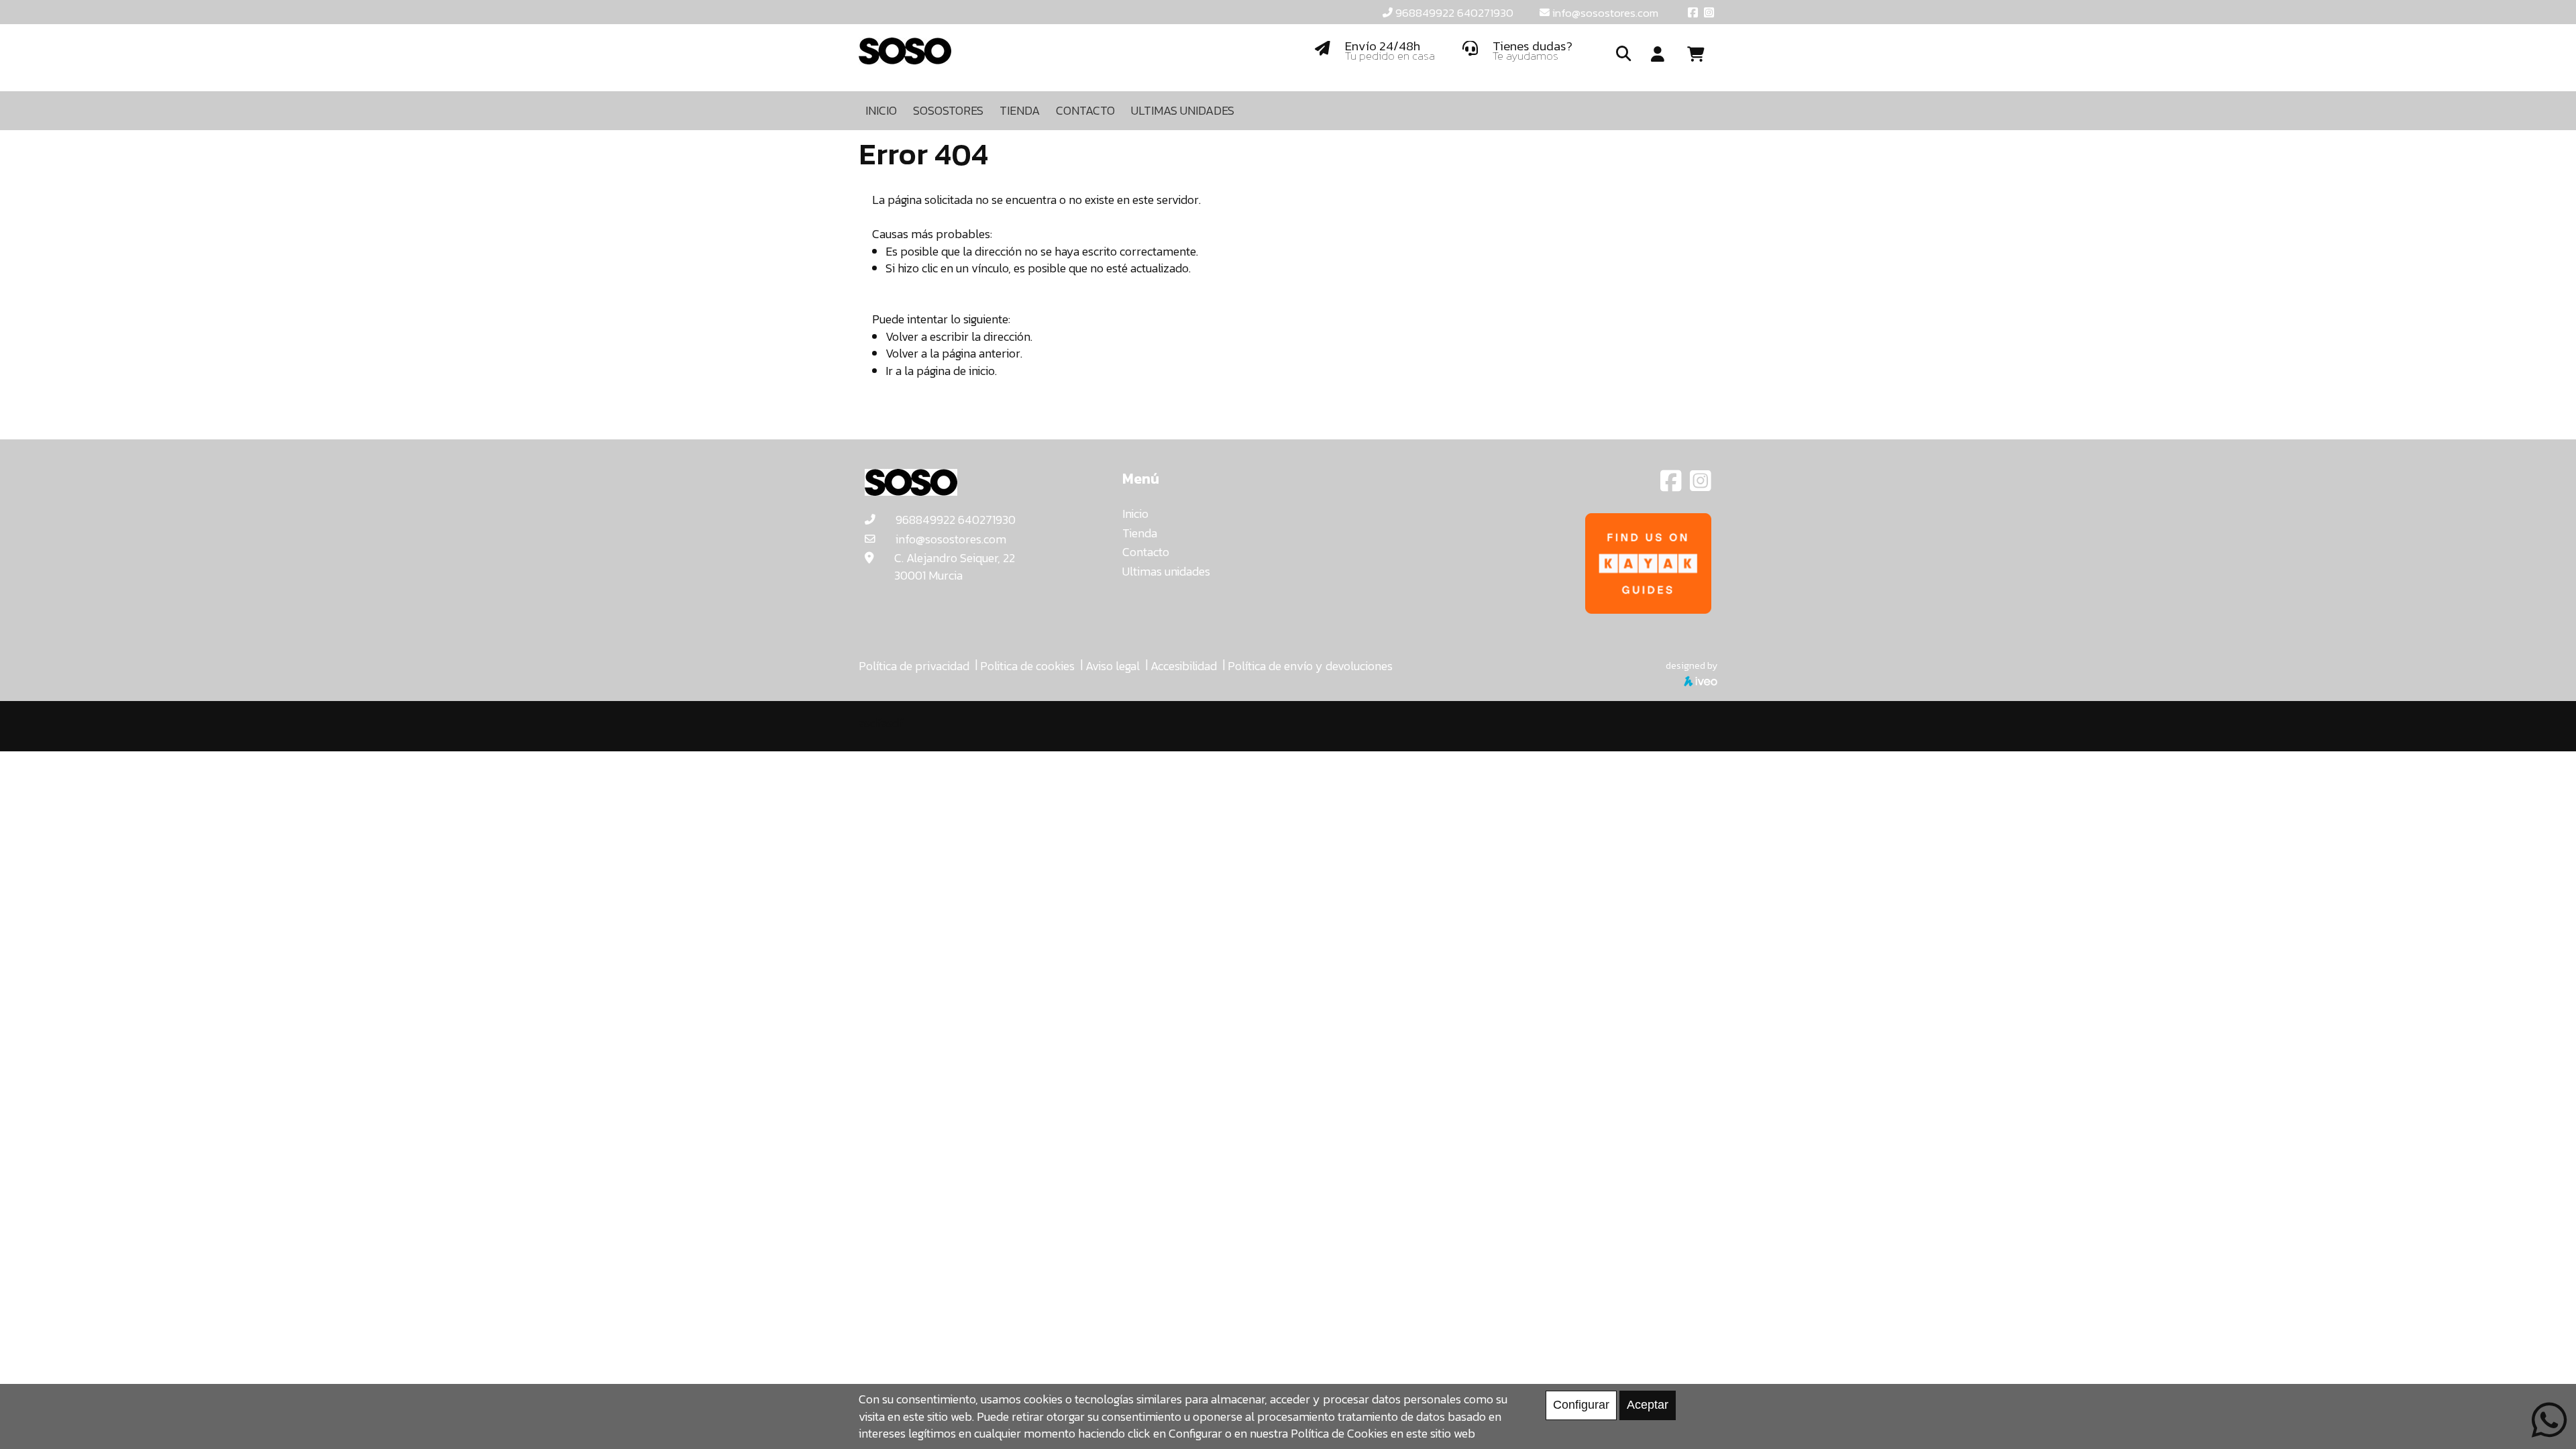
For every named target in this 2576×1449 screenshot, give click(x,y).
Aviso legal (1113, 666)
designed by (1692, 665)
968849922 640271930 (1454, 13)
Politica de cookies (1027, 666)
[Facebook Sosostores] (1672, 485)
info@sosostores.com (1605, 13)
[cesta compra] (1701, 55)
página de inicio (956, 371)
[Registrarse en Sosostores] (1658, 55)
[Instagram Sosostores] (1701, 485)
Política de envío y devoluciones (1310, 666)
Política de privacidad (914, 666)
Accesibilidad (1184, 666)
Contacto (1146, 552)
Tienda (1140, 533)
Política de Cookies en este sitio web (1383, 1433)
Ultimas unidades (1166, 571)
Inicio (1135, 514)
